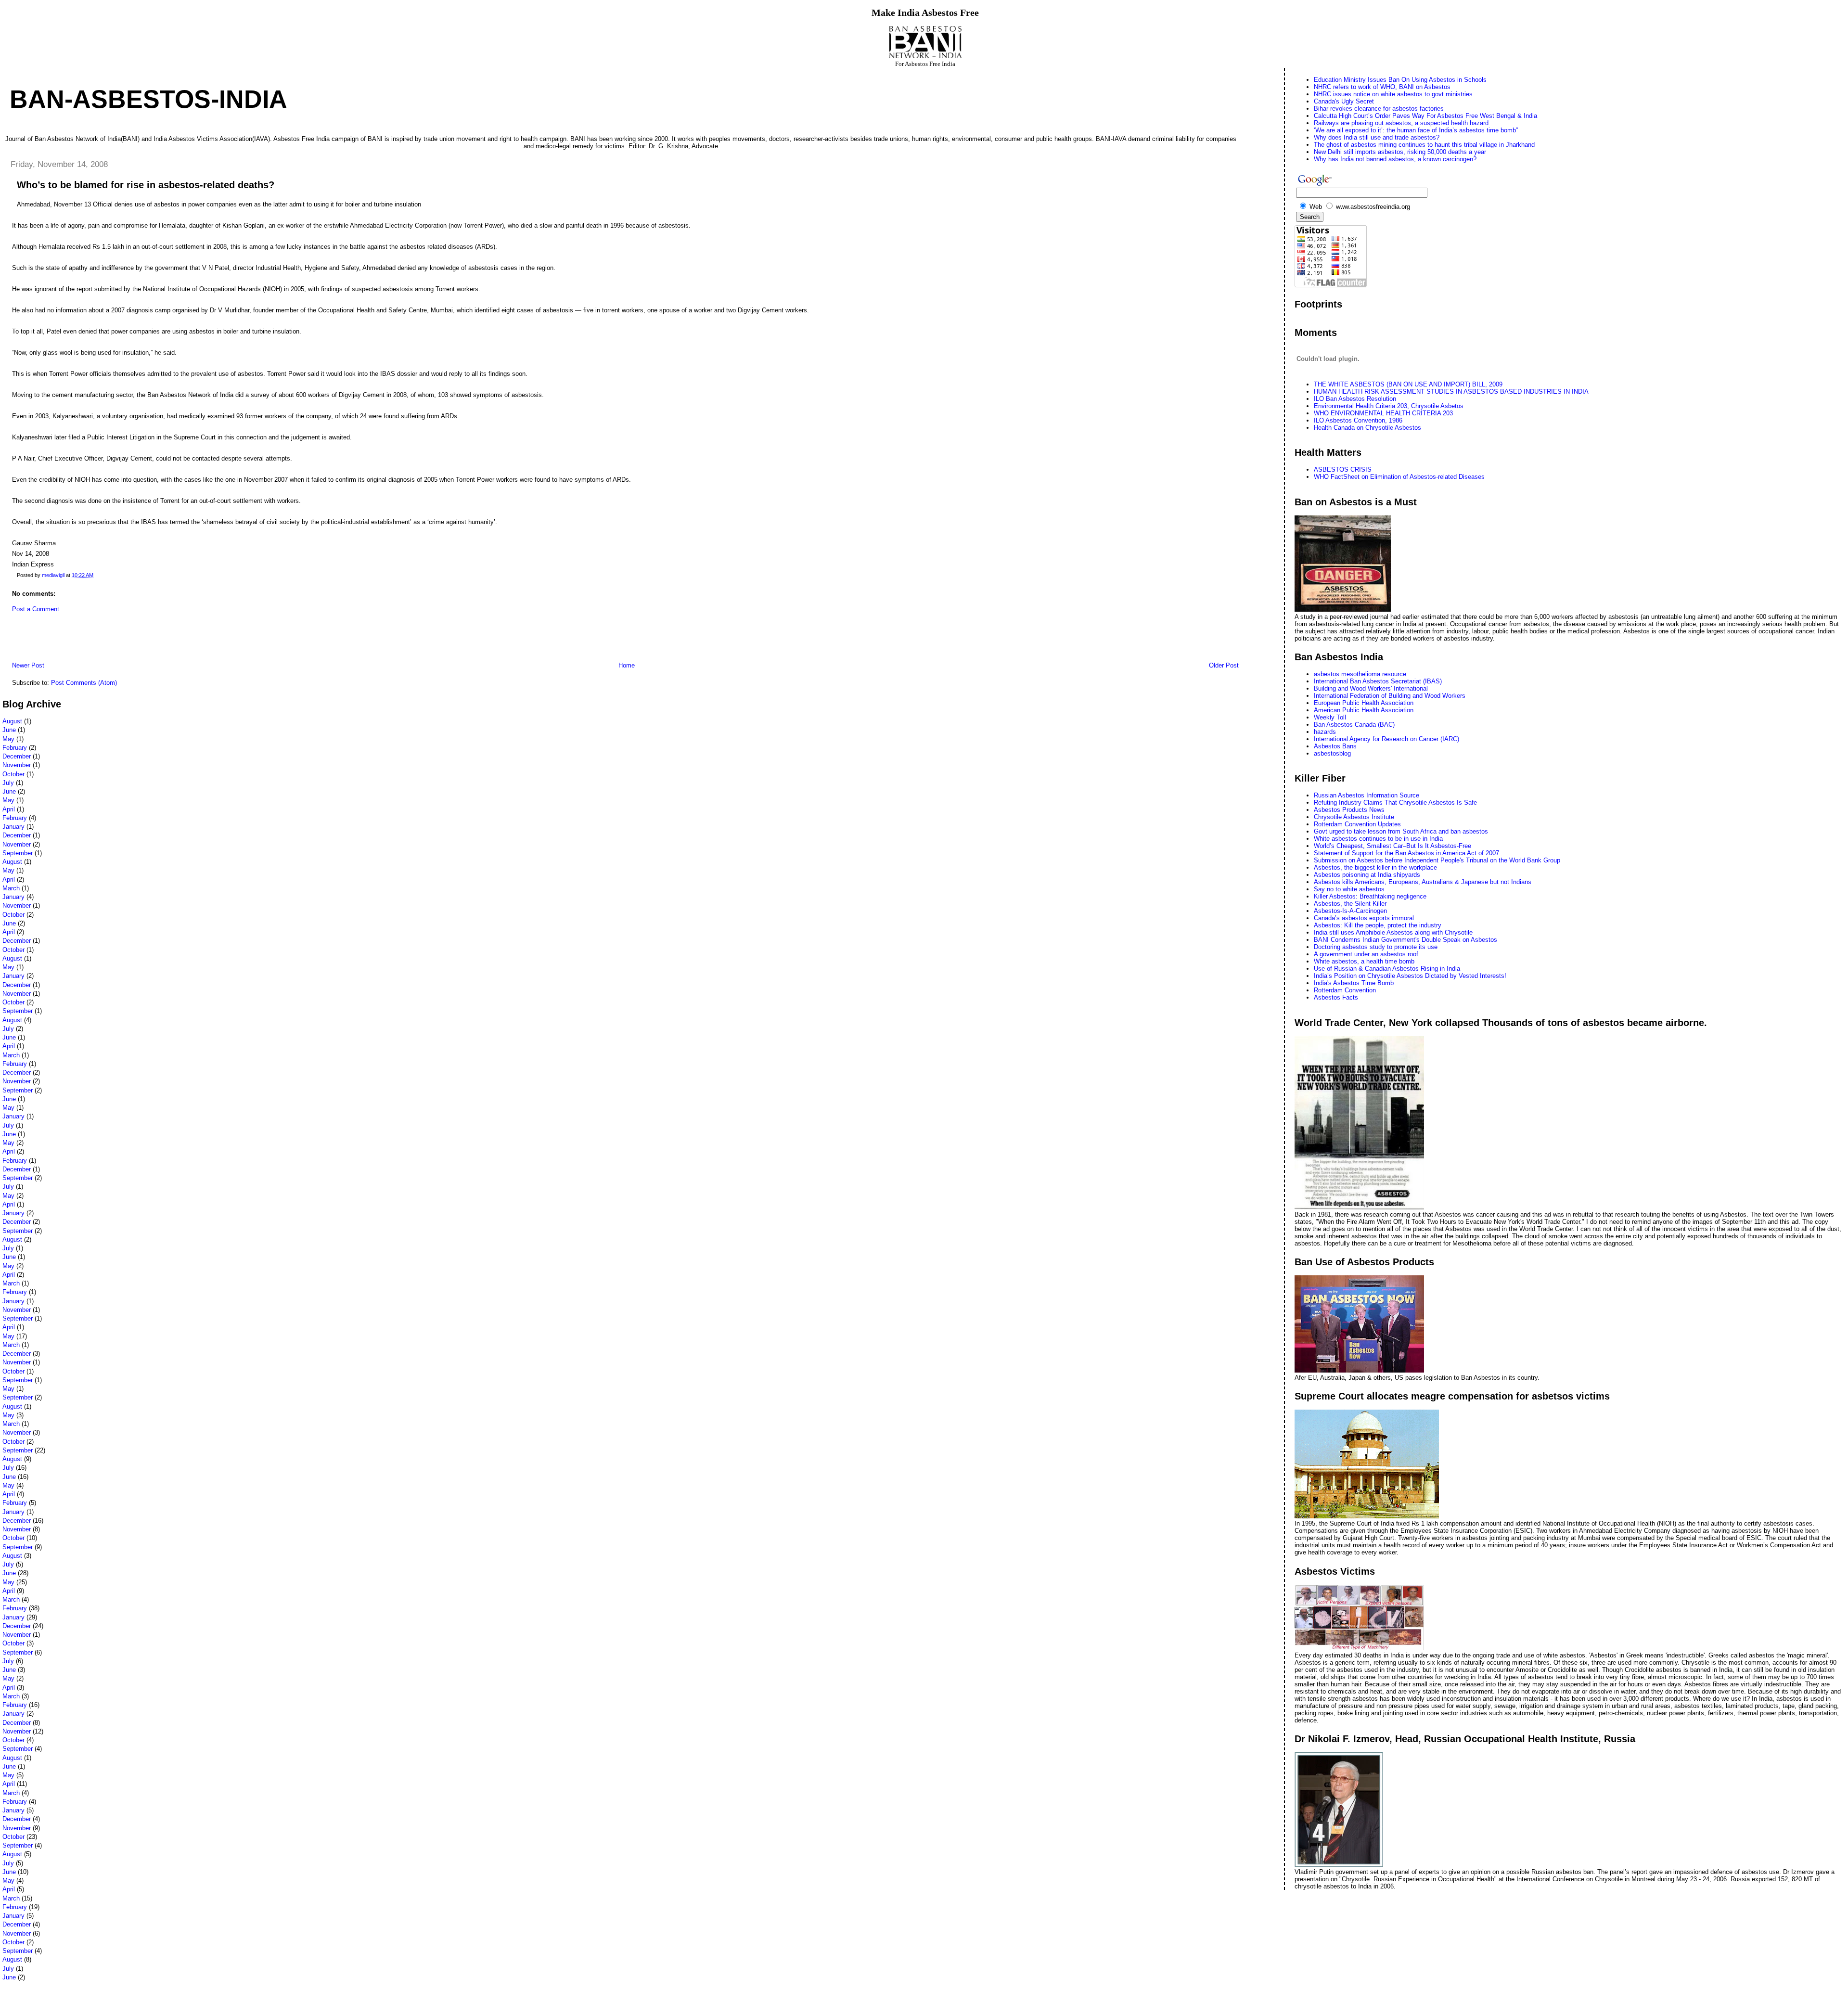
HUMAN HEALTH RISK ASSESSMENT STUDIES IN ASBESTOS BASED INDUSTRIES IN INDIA (1451, 392)
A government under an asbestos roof (1366, 954)
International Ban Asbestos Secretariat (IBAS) (1378, 681)
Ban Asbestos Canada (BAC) (1354, 725)
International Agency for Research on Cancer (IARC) (1386, 739)
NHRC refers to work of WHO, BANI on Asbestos (1382, 87)
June (9, 730)
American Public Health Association (1364, 710)
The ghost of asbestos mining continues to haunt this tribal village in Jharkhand (1424, 145)
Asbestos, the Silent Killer (1350, 904)
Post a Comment (36, 609)
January (13, 827)
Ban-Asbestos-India (148, 99)
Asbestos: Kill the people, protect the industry (1378, 925)
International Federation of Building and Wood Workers (1390, 696)
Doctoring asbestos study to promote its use (1376, 947)
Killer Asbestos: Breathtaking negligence (1370, 896)
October (13, 774)
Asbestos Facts (1336, 997)
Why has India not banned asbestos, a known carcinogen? (1395, 159)
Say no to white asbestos (1349, 889)
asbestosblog (1332, 753)
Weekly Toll (1330, 717)
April (9, 809)
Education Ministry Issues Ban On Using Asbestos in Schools (1400, 80)
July (8, 783)
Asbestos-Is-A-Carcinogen (1350, 911)
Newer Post (28, 665)
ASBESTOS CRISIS (1343, 469)
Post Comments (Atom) (84, 683)
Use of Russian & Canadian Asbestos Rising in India (1387, 969)
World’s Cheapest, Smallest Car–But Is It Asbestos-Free (1392, 846)
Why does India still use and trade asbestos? (1377, 137)
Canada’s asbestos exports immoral (1364, 918)
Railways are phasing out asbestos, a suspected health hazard (1401, 123)
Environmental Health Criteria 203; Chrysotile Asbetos (1389, 406)
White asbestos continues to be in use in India (1378, 839)
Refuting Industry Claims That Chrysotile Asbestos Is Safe (1395, 802)
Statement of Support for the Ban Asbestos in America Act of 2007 (1406, 853)
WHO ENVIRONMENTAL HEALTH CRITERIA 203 (1383, 413)
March (11, 888)
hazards (1325, 732)
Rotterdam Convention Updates (1357, 824)
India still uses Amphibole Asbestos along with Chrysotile (1393, 932)
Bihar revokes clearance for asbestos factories (1379, 109)
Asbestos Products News (1349, 810)
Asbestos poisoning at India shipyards (1367, 875)
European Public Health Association (1364, 703)
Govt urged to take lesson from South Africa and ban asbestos (1401, 831)
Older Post (1224, 665)
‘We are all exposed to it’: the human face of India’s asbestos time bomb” (1416, 130)
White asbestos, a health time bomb (1364, 961)
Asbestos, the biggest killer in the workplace (1375, 867)
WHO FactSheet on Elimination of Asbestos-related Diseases (1399, 477)
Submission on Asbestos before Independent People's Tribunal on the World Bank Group (1437, 860)
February (15, 748)
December (17, 756)
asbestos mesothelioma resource (1360, 674)
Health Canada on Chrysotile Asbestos (1367, 428)
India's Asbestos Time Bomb (1354, 983)
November (17, 765)
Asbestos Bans (1335, 746)
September (18, 853)
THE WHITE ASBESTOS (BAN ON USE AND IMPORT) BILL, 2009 (1408, 384)
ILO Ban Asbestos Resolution (1355, 399)
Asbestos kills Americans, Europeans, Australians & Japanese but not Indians (1423, 882)
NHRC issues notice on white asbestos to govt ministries (1393, 94)
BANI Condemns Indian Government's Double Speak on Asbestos (1405, 940)
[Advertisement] (115, 640)
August (12, 721)
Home (627, 665)
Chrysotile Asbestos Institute (1354, 817)
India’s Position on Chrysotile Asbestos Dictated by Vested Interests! (1410, 976)
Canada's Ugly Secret (1344, 101)
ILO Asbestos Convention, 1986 (1358, 420)
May (8, 739)
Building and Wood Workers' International (1371, 688)
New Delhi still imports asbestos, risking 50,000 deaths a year (1400, 152)
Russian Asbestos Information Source (1367, 795)
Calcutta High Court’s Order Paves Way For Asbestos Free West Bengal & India (1425, 116)
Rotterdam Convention (1345, 990)
